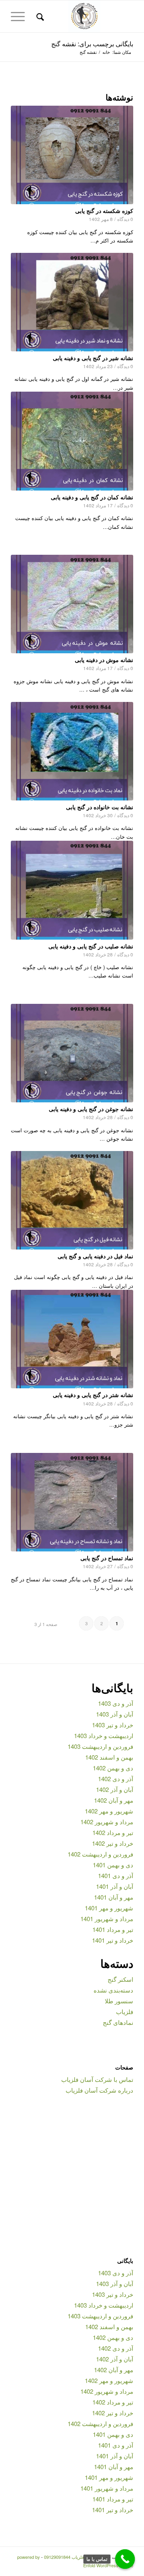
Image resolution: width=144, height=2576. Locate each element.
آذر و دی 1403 (116, 1703)
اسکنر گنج (120, 1979)
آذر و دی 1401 (116, 1875)
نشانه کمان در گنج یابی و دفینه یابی (92, 497)
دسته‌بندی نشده (113, 1990)
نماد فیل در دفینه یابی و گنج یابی (95, 1256)
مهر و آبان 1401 (114, 1897)
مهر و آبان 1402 (114, 1800)
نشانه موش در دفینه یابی (104, 660)
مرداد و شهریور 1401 (107, 1919)
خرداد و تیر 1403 (113, 1725)
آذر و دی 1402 (116, 1779)
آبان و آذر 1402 (115, 1789)
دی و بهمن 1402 (113, 1768)
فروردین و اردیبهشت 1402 (100, 1854)
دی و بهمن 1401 (113, 1865)
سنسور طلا (119, 2001)
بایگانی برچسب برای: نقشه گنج (92, 44)
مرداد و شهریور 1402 (107, 1822)
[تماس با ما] (125, 2559)
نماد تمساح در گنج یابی (107, 1558)
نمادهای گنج (118, 2022)
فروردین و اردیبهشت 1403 (100, 1746)
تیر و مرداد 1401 (113, 1929)
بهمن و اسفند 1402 (109, 1757)
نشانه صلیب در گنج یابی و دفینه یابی (91, 946)
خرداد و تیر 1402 (113, 1843)
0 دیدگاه (125, 219)
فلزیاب (125, 2011)
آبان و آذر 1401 (115, 1886)
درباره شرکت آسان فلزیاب (99, 2090)
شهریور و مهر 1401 (109, 1908)
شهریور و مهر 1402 (109, 1811)
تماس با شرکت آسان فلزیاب (97, 2079)
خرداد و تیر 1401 (113, 1940)
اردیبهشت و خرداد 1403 (104, 1735)
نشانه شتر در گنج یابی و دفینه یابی (93, 1395)
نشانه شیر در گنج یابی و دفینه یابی (93, 358)
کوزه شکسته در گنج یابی (104, 211)
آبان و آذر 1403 (115, 1714)
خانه (106, 52)
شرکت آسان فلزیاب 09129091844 (76, 2557)
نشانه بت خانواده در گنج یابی (100, 807)
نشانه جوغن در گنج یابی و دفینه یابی (91, 1109)
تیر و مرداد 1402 (113, 1832)
